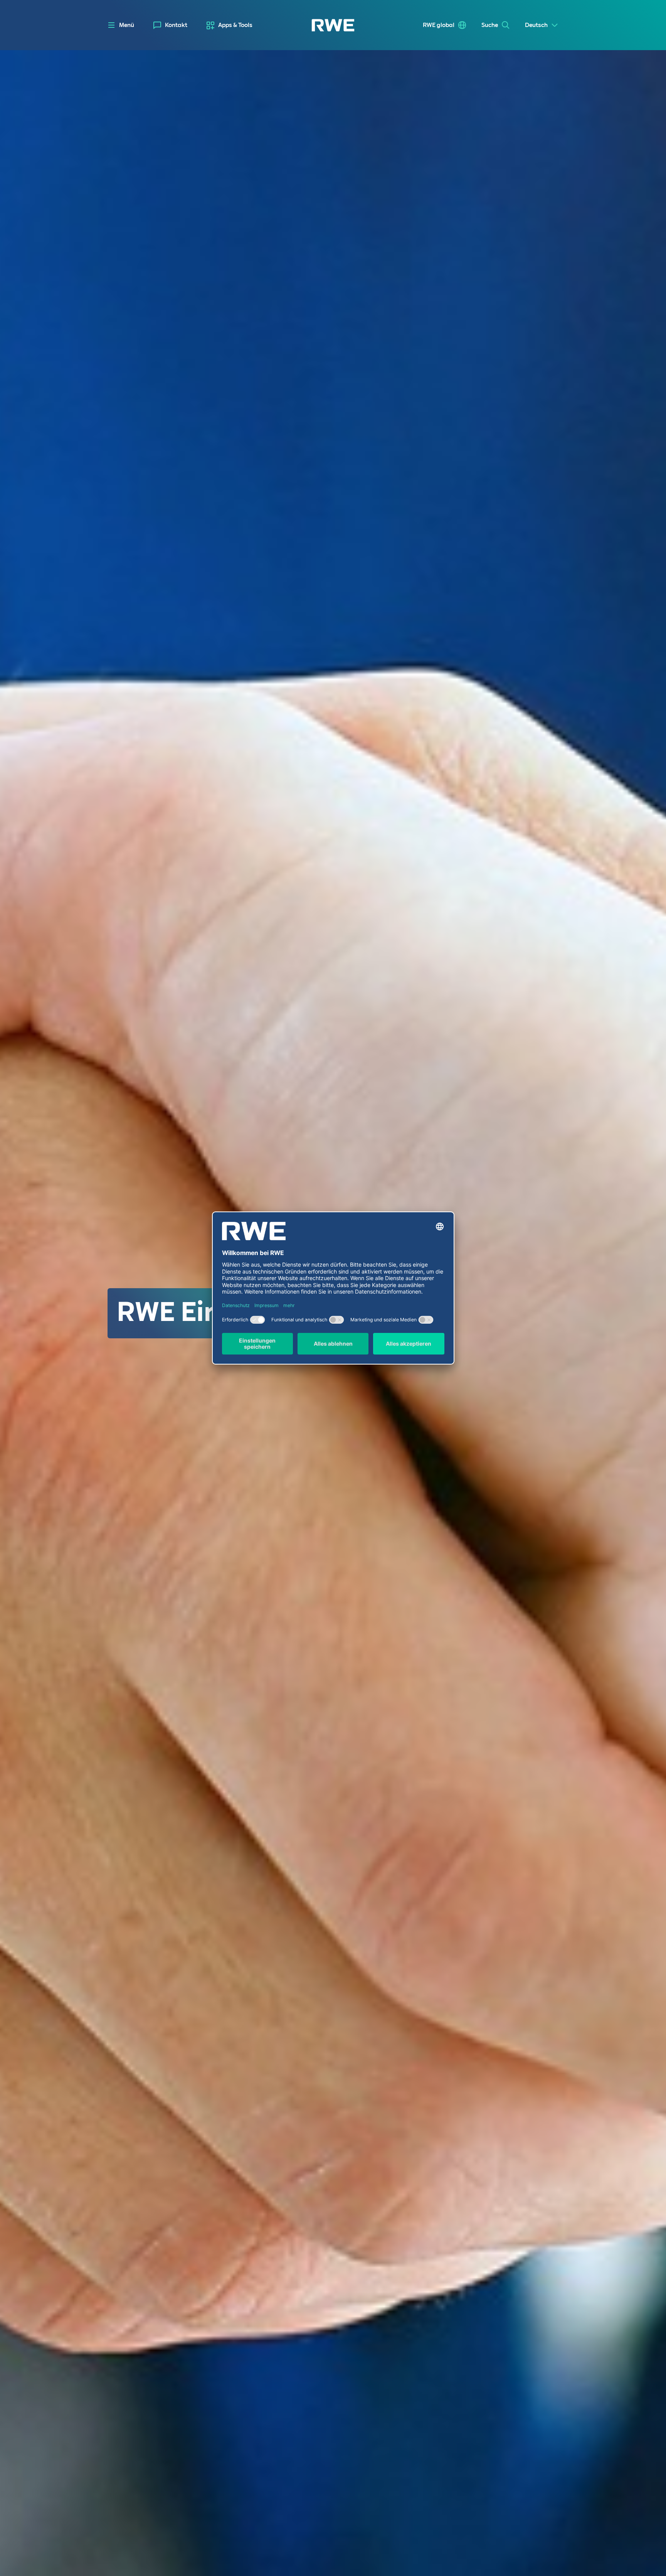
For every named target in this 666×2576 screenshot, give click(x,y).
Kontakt (176, 25)
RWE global (439, 25)
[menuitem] (170, 25)
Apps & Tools (235, 25)
